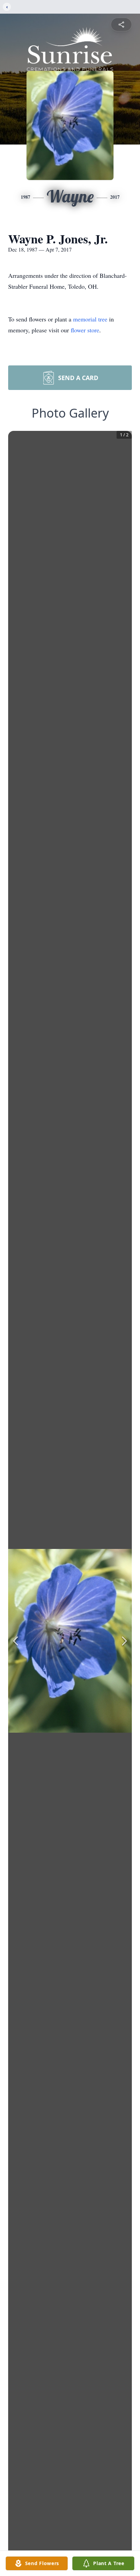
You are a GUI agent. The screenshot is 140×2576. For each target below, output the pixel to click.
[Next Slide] (124, 1641)
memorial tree (90, 319)
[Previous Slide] (16, 1641)
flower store (85, 330)
